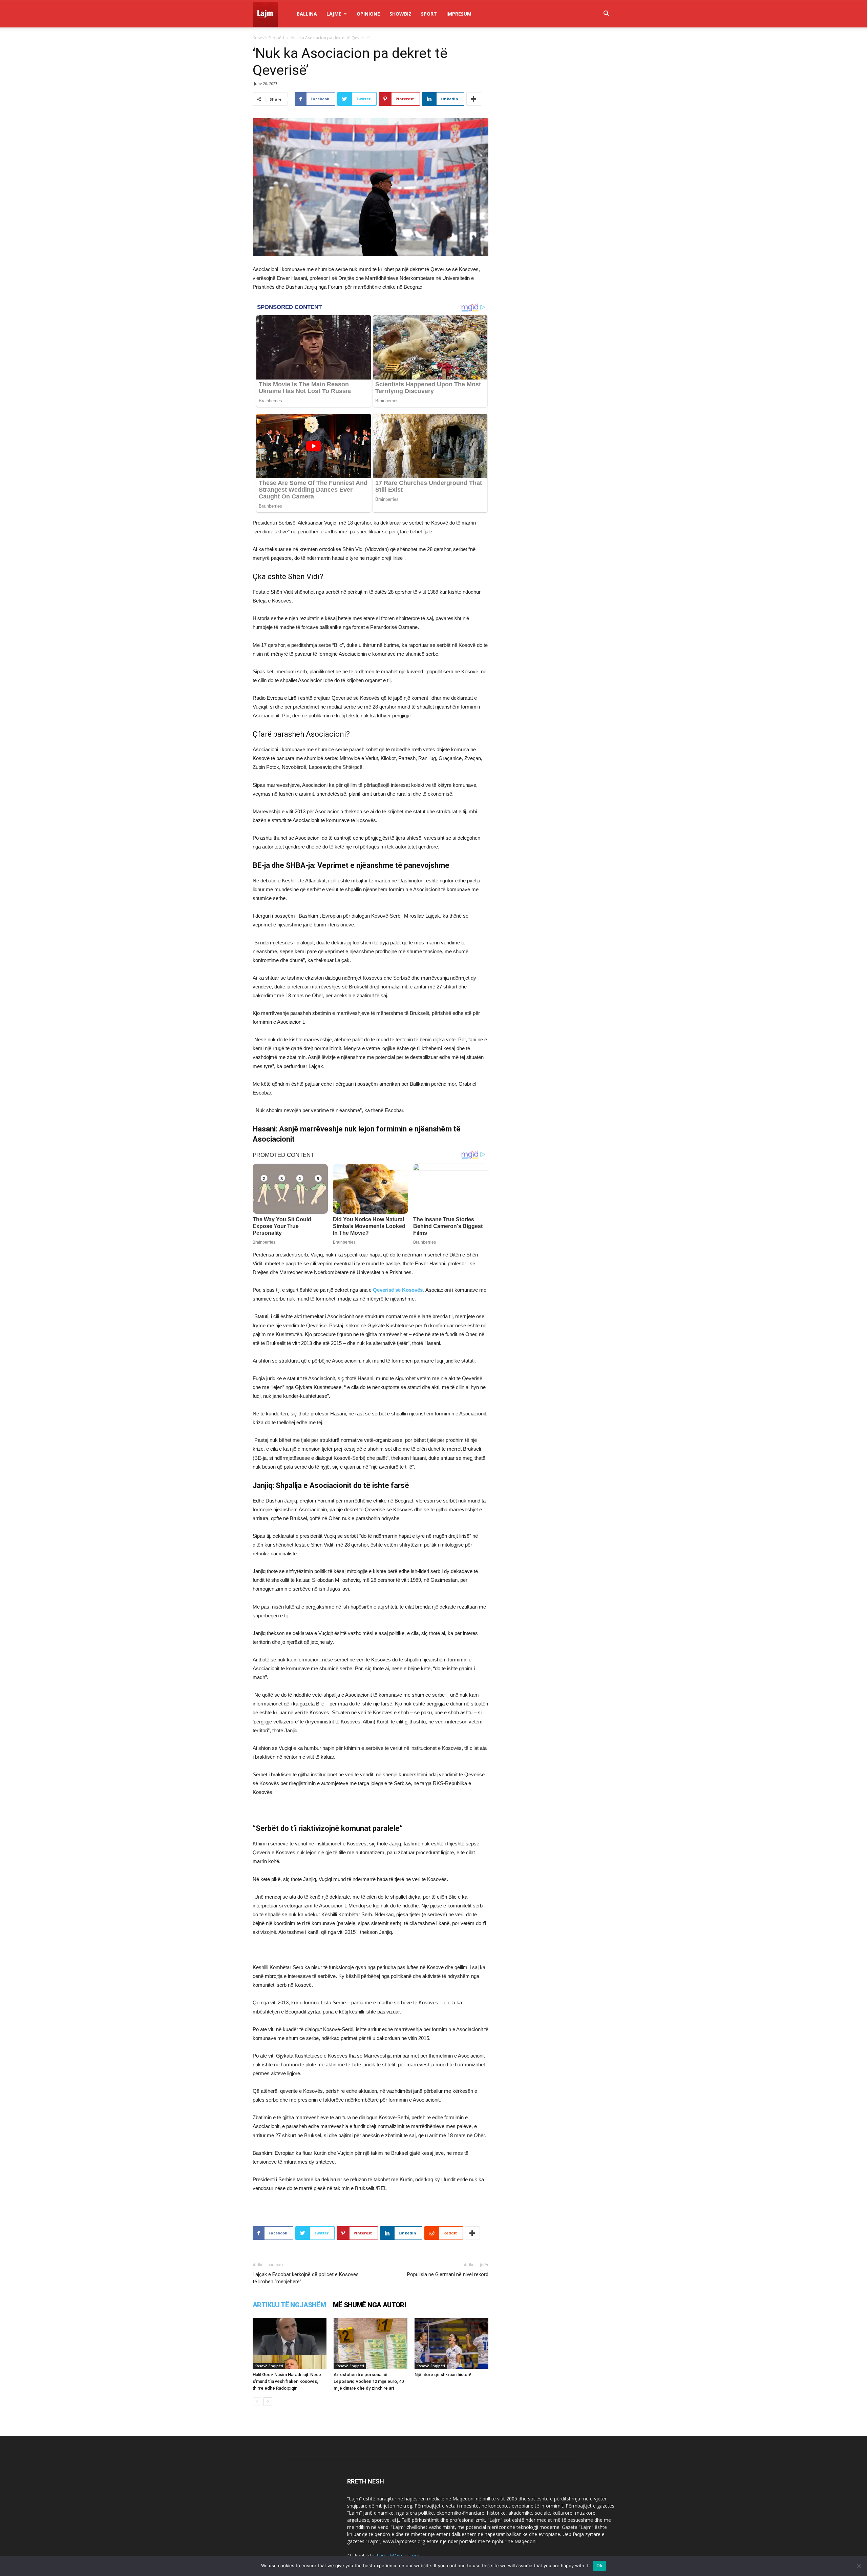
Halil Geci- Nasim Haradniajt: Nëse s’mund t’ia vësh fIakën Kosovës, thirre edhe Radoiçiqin (287, 2381)
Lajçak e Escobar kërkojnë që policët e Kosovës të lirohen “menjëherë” (306, 2278)
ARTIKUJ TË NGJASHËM (289, 2305)
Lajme (334, 14)
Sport (429, 14)
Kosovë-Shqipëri (268, 38)
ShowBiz (400, 14)
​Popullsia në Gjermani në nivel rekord (448, 2274)
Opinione (368, 14)
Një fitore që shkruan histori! (443, 2375)
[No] (859, 2566)
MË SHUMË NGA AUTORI (370, 2305)
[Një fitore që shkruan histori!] (451, 2344)
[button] (606, 14)
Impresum (459, 14)
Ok (599, 2565)
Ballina (307, 14)
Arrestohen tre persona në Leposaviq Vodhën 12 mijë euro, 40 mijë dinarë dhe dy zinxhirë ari (369, 2381)
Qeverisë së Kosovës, (398, 1290)
